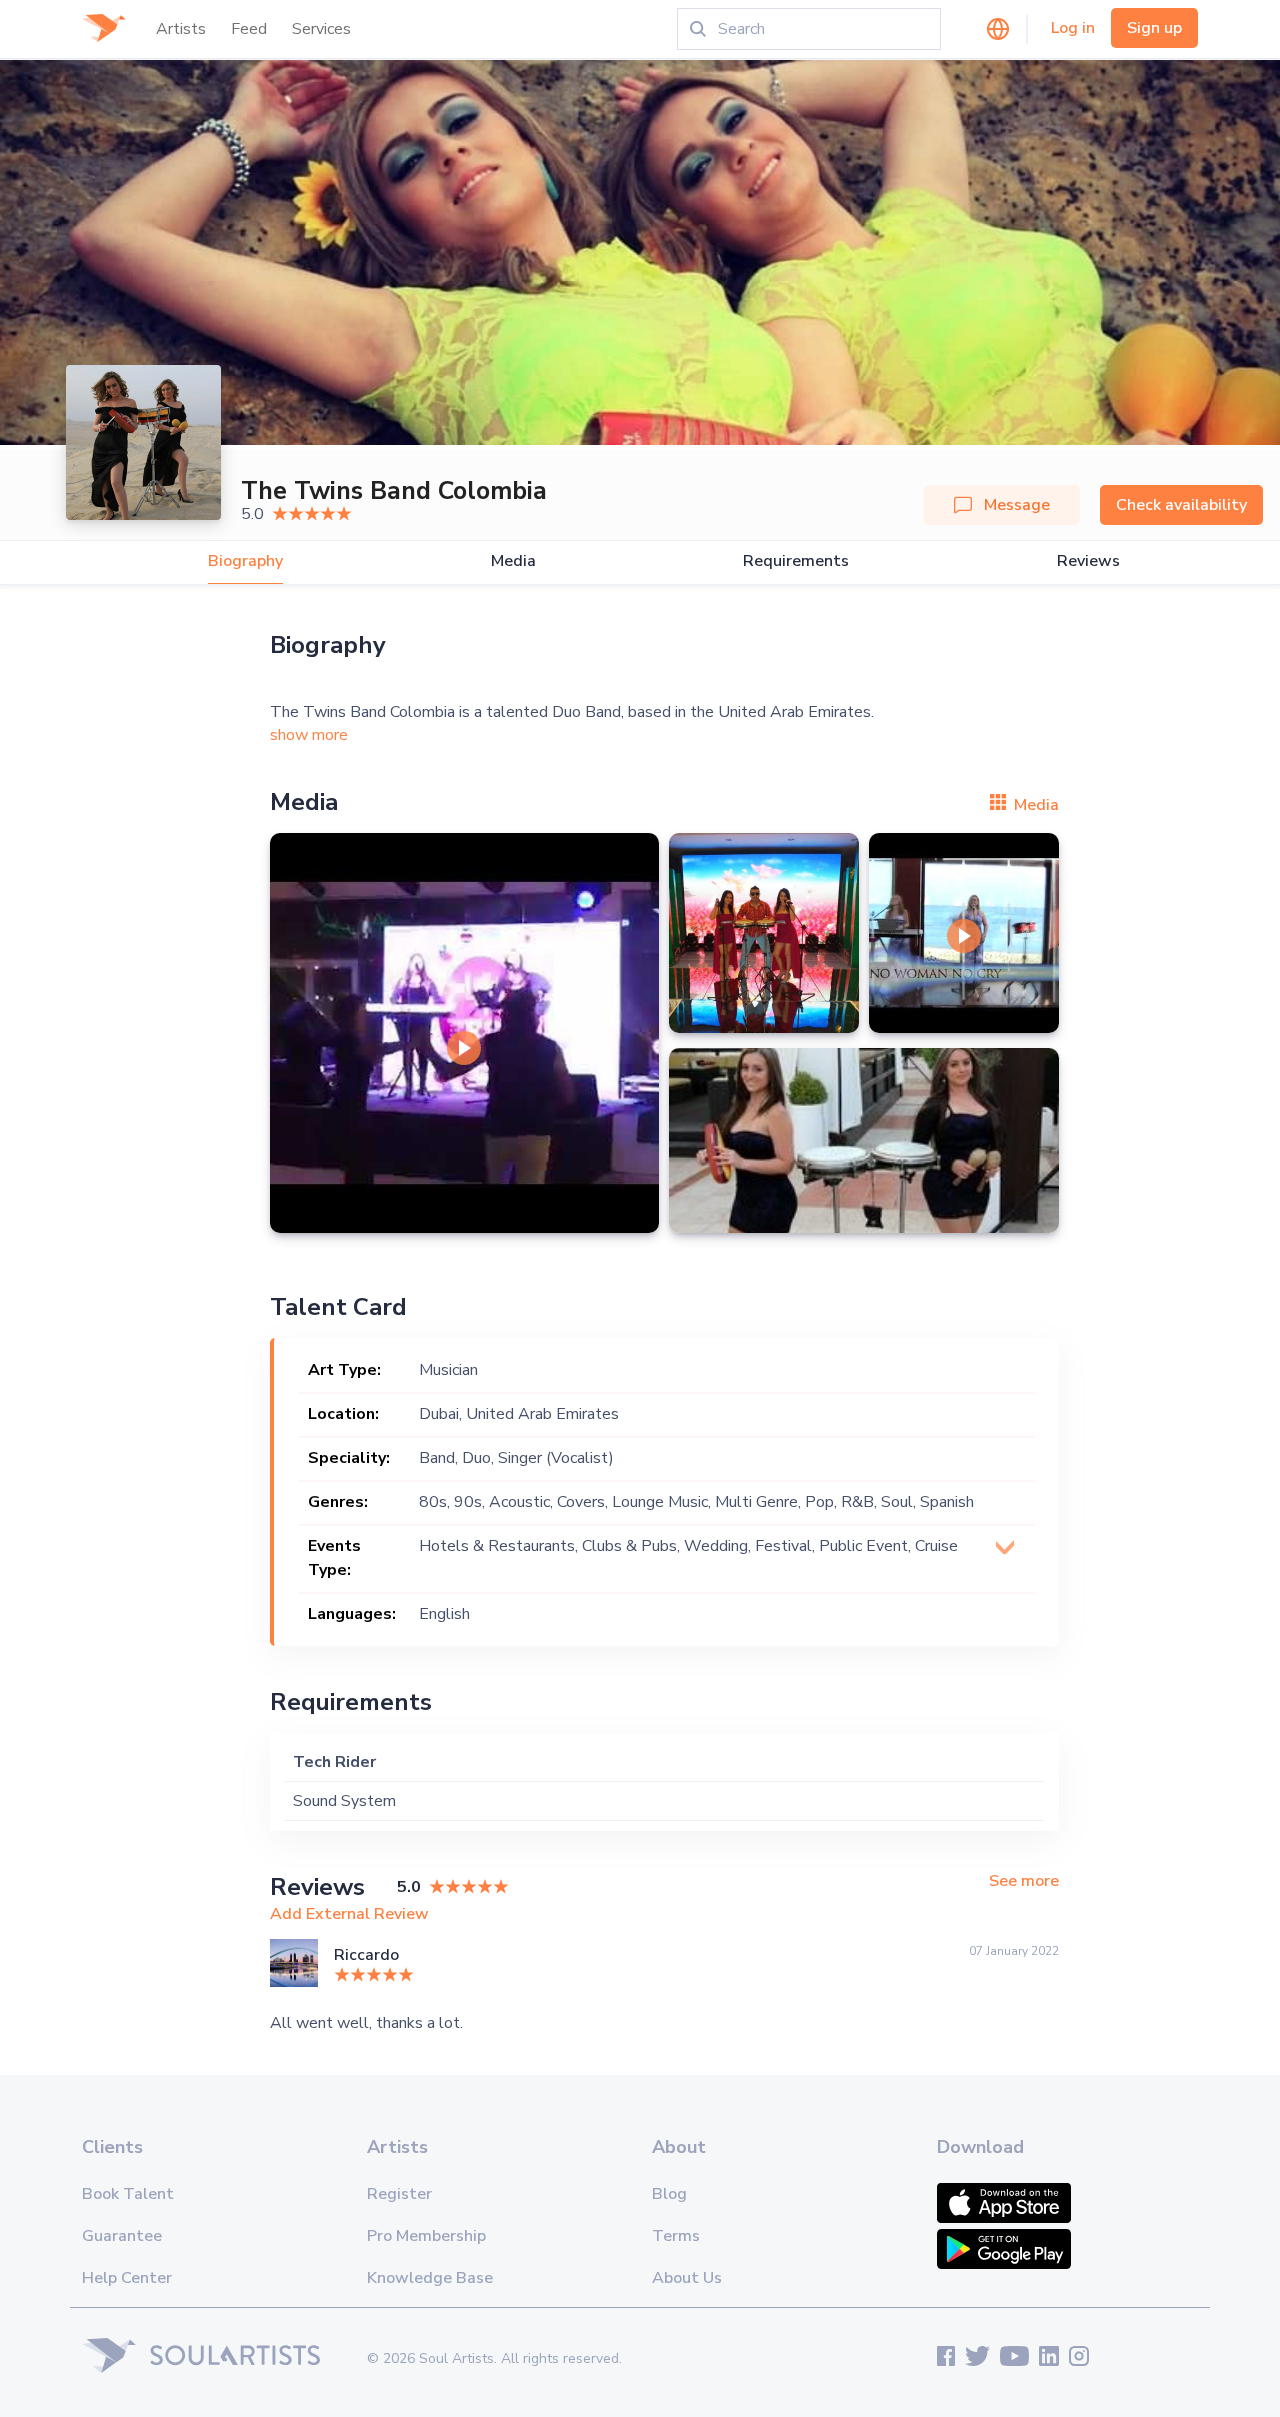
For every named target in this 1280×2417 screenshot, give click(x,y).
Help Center (127, 2278)
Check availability (1181, 505)
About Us (687, 2278)
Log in (1073, 28)
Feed (249, 29)
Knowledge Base (430, 2278)
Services (321, 29)
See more (1024, 1881)
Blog (669, 2194)
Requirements (796, 561)
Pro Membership (426, 2236)
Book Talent (128, 2194)
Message (1017, 505)
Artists (181, 29)
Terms (676, 2236)
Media (513, 561)
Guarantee (122, 2236)
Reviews (1088, 561)
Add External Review (349, 1914)
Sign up (1154, 28)
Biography (245, 561)
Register (399, 2194)
